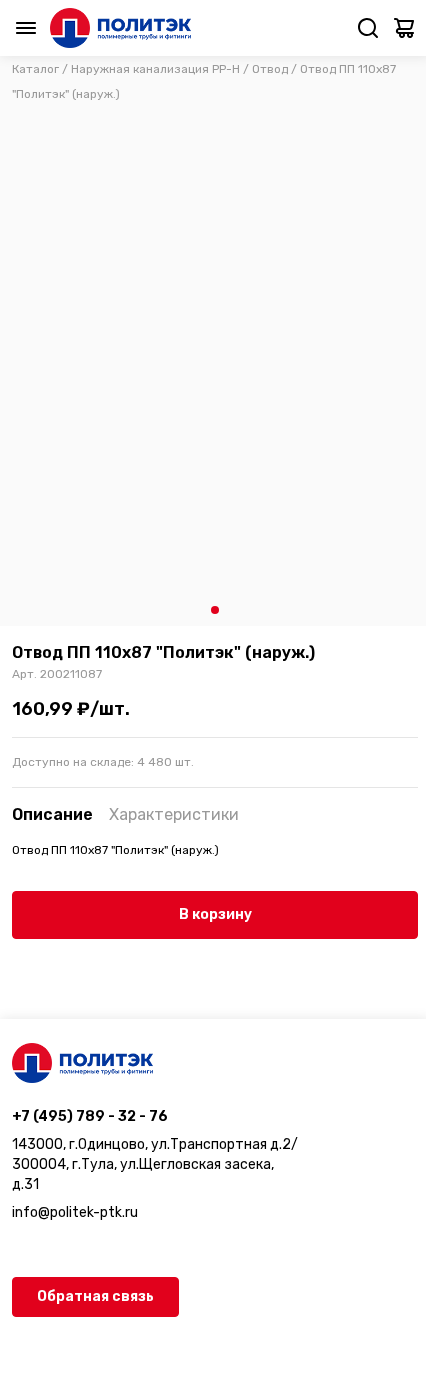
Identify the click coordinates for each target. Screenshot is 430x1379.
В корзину (215, 914)
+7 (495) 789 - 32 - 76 (90, 1116)
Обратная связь (95, 1296)
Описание (52, 814)
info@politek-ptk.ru (75, 1212)
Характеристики (174, 814)
